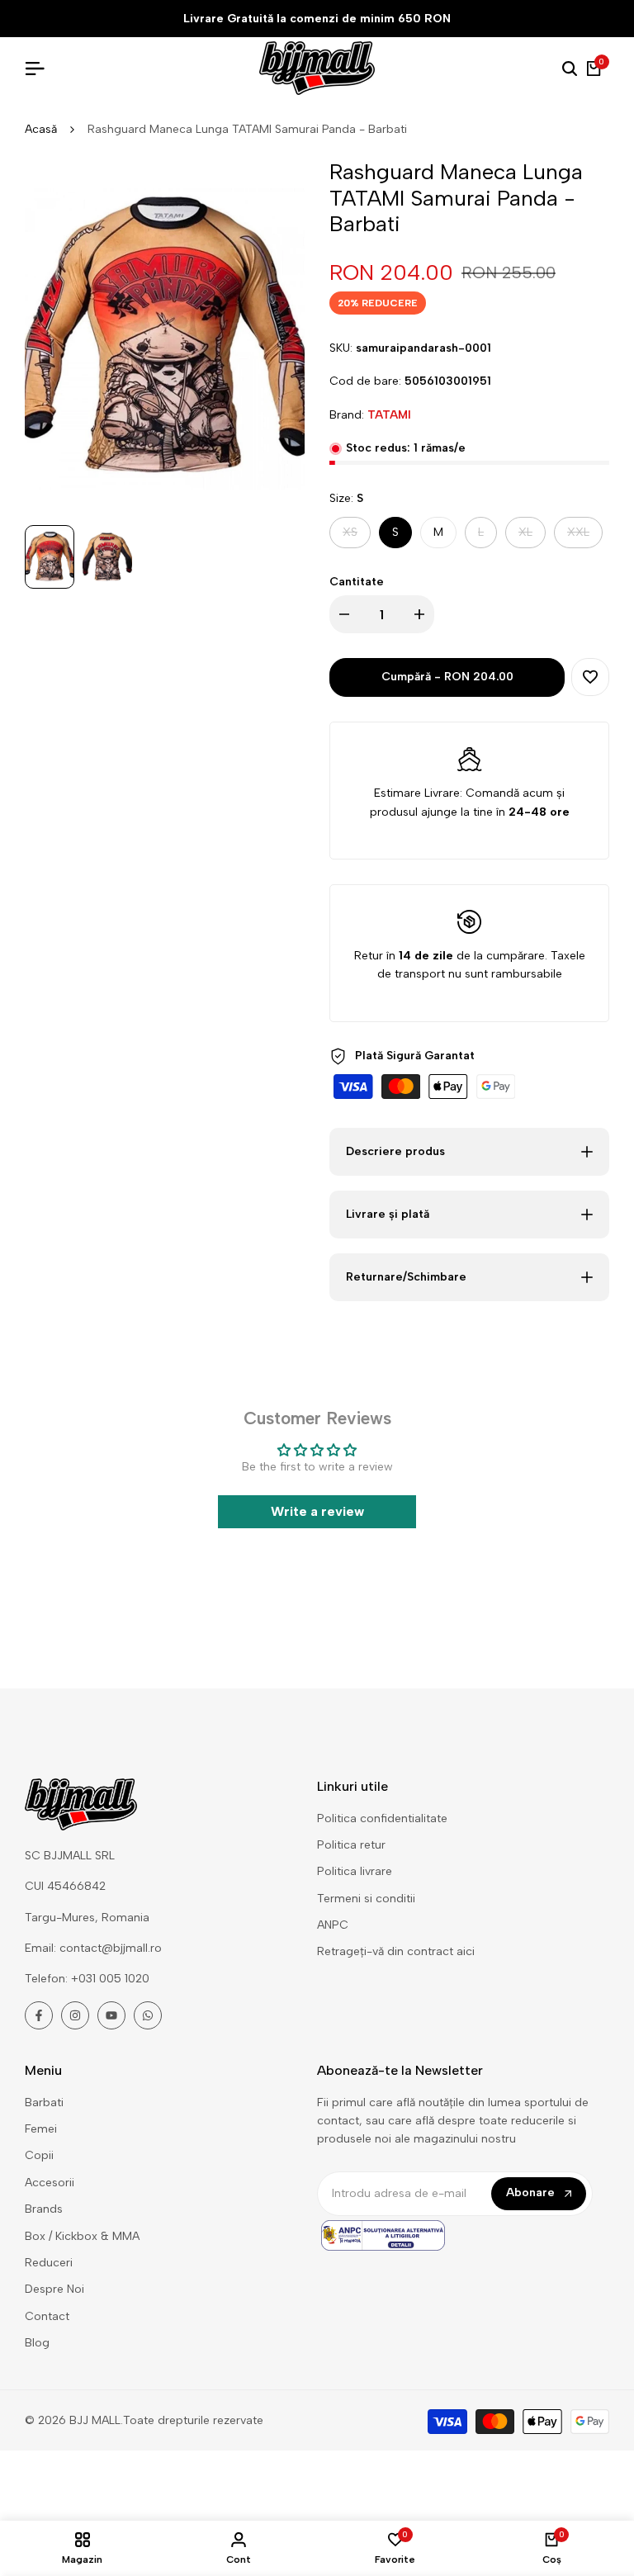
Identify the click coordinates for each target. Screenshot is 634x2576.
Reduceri (49, 2263)
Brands (44, 2209)
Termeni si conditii (366, 1899)
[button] (590, 677)
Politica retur (351, 1845)
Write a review (317, 1511)
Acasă (41, 129)
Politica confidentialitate (382, 1818)
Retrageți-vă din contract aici (396, 1951)
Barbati (44, 2102)
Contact (47, 2316)
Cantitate (357, 582)
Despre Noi (54, 2289)
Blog (37, 2343)
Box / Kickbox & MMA (82, 2236)
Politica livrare (355, 1871)
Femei (41, 2129)
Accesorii (50, 2183)
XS (356, 536)
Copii (39, 2155)
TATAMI (389, 415)
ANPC (333, 1925)
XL (532, 536)
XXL (584, 536)
